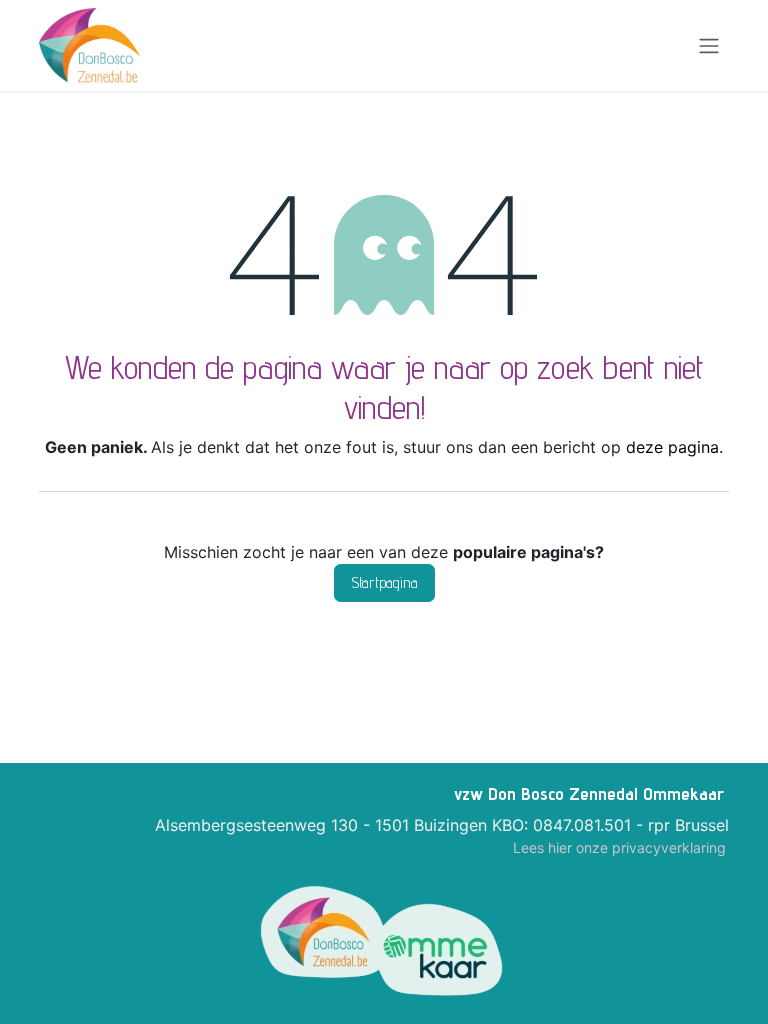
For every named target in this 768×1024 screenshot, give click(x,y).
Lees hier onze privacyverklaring (619, 847)
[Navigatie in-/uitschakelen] (709, 45)
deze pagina (672, 447)
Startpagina (384, 582)
